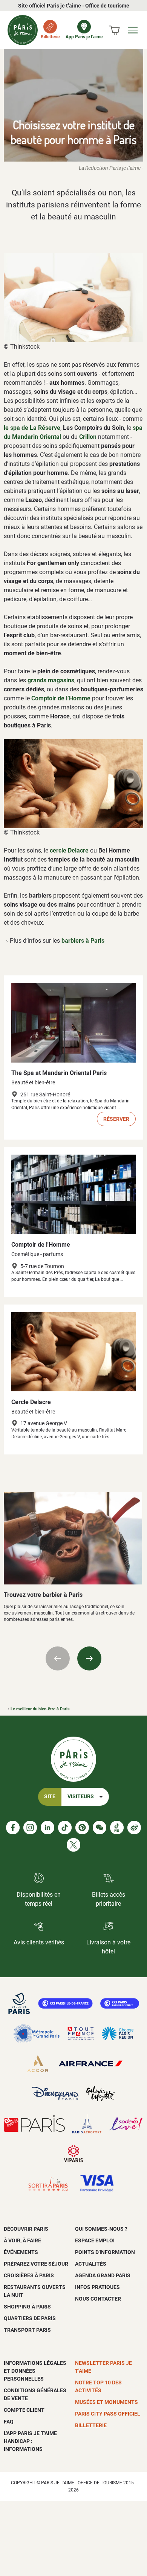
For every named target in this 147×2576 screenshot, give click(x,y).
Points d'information (105, 2252)
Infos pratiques (97, 2287)
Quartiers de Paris (30, 2318)
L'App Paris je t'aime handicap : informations (30, 2441)
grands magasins (51, 680)
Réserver (116, 1119)
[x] (73, 1845)
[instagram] (30, 1828)
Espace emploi (95, 2240)
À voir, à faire (22, 2240)
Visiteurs (81, 1797)
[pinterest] (82, 1828)
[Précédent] (58, 1658)
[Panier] (114, 30)
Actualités (91, 2264)
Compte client (24, 2410)
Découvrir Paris (26, 2229)
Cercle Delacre (31, 1402)
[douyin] (117, 1828)
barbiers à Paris (83, 941)
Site (50, 1797)
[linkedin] (47, 1828)
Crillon (88, 437)
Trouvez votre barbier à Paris (43, 1595)
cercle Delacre (69, 850)
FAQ (9, 2422)
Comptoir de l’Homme (61, 698)
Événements (21, 2252)
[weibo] (134, 1828)
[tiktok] (65, 1828)
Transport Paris (27, 2330)
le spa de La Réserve (32, 428)
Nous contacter (98, 2299)
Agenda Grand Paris (103, 2275)
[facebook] (13, 1828)
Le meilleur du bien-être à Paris (40, 1709)
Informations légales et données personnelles (35, 2371)
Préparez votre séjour (36, 2264)
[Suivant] (89, 1658)
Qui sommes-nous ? (101, 2229)
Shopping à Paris (27, 2307)
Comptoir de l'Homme (41, 1245)
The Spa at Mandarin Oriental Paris (59, 1073)
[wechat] (100, 1828)
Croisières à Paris (29, 2275)
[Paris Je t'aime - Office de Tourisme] (23, 30)
